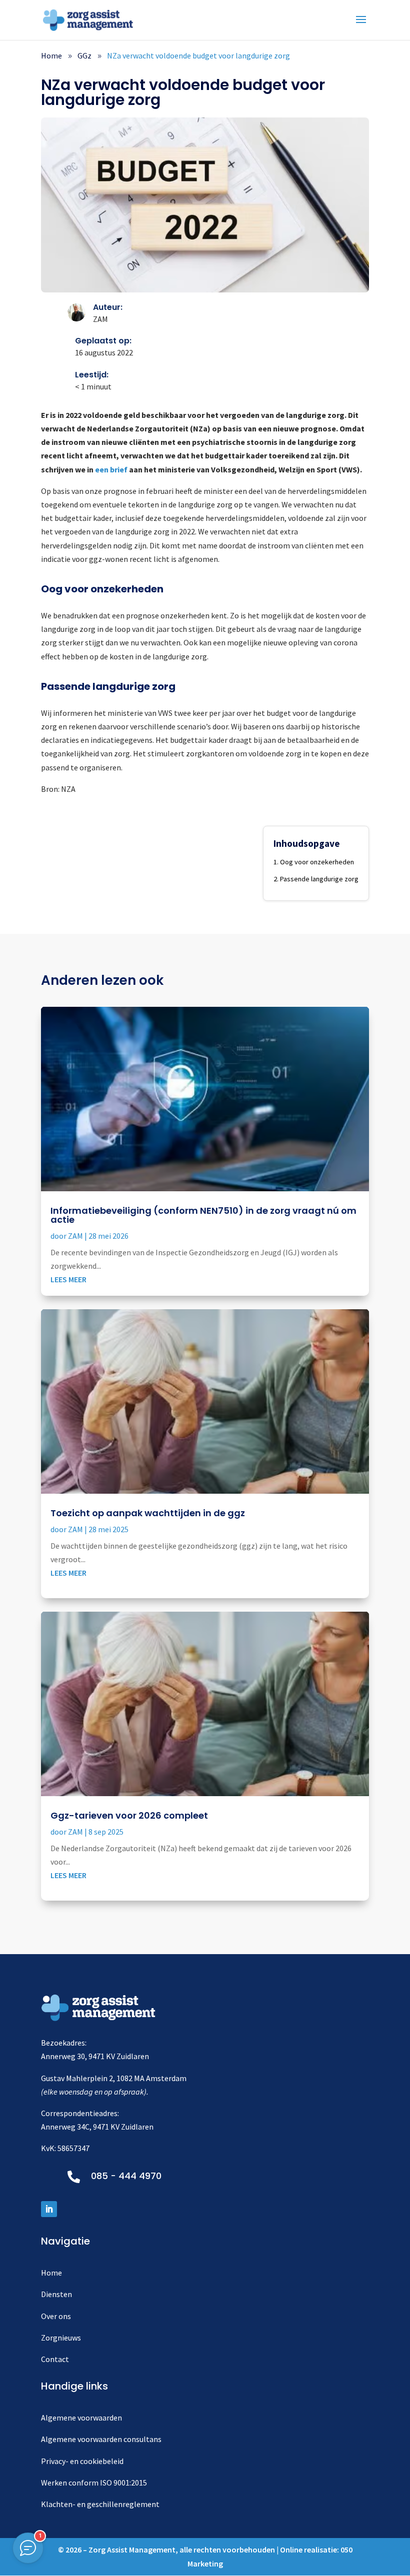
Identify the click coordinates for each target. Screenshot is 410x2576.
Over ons (56, 2316)
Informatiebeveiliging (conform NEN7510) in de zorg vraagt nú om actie (203, 1215)
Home (51, 2273)
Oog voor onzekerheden (317, 862)
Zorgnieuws (61, 2338)
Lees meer (68, 1279)
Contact (55, 2359)
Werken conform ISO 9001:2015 (94, 2483)
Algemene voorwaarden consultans (101, 2439)
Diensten (56, 2294)
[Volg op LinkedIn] (49, 2209)
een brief (111, 469)
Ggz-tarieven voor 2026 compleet (129, 1815)
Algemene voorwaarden (81, 2418)
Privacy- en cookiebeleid (82, 2461)
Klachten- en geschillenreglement (100, 2504)
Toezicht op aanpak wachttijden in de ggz (148, 1513)
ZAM (75, 1236)
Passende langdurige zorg (319, 879)
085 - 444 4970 (126, 2176)
